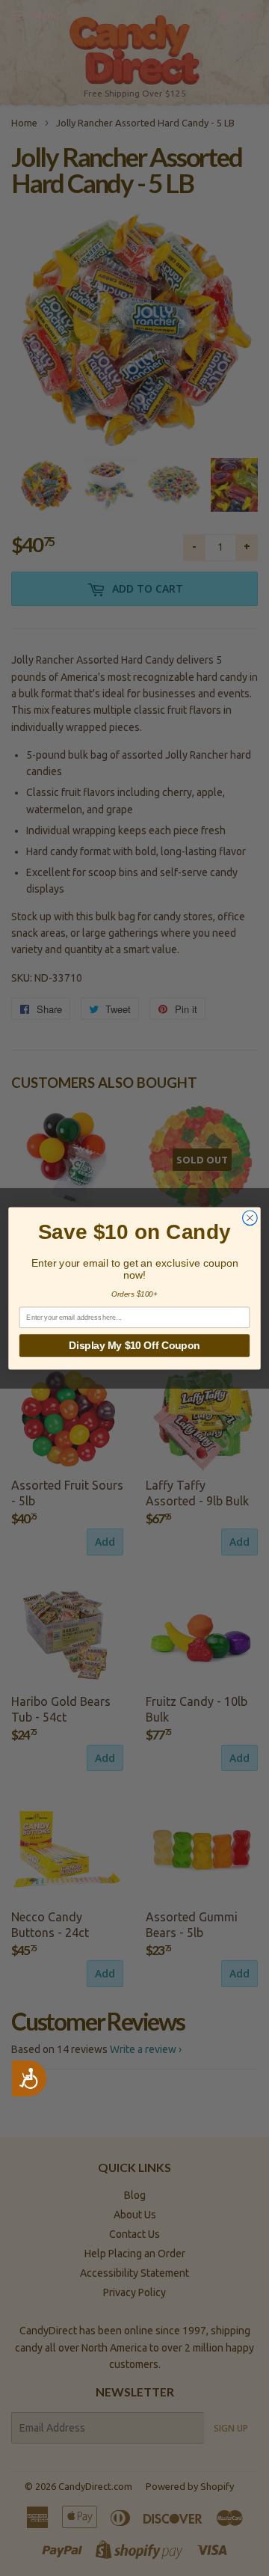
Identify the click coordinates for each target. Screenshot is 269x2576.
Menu (46, 16)
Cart (247, 16)
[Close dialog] (250, 1217)
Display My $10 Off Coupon (134, 1345)
